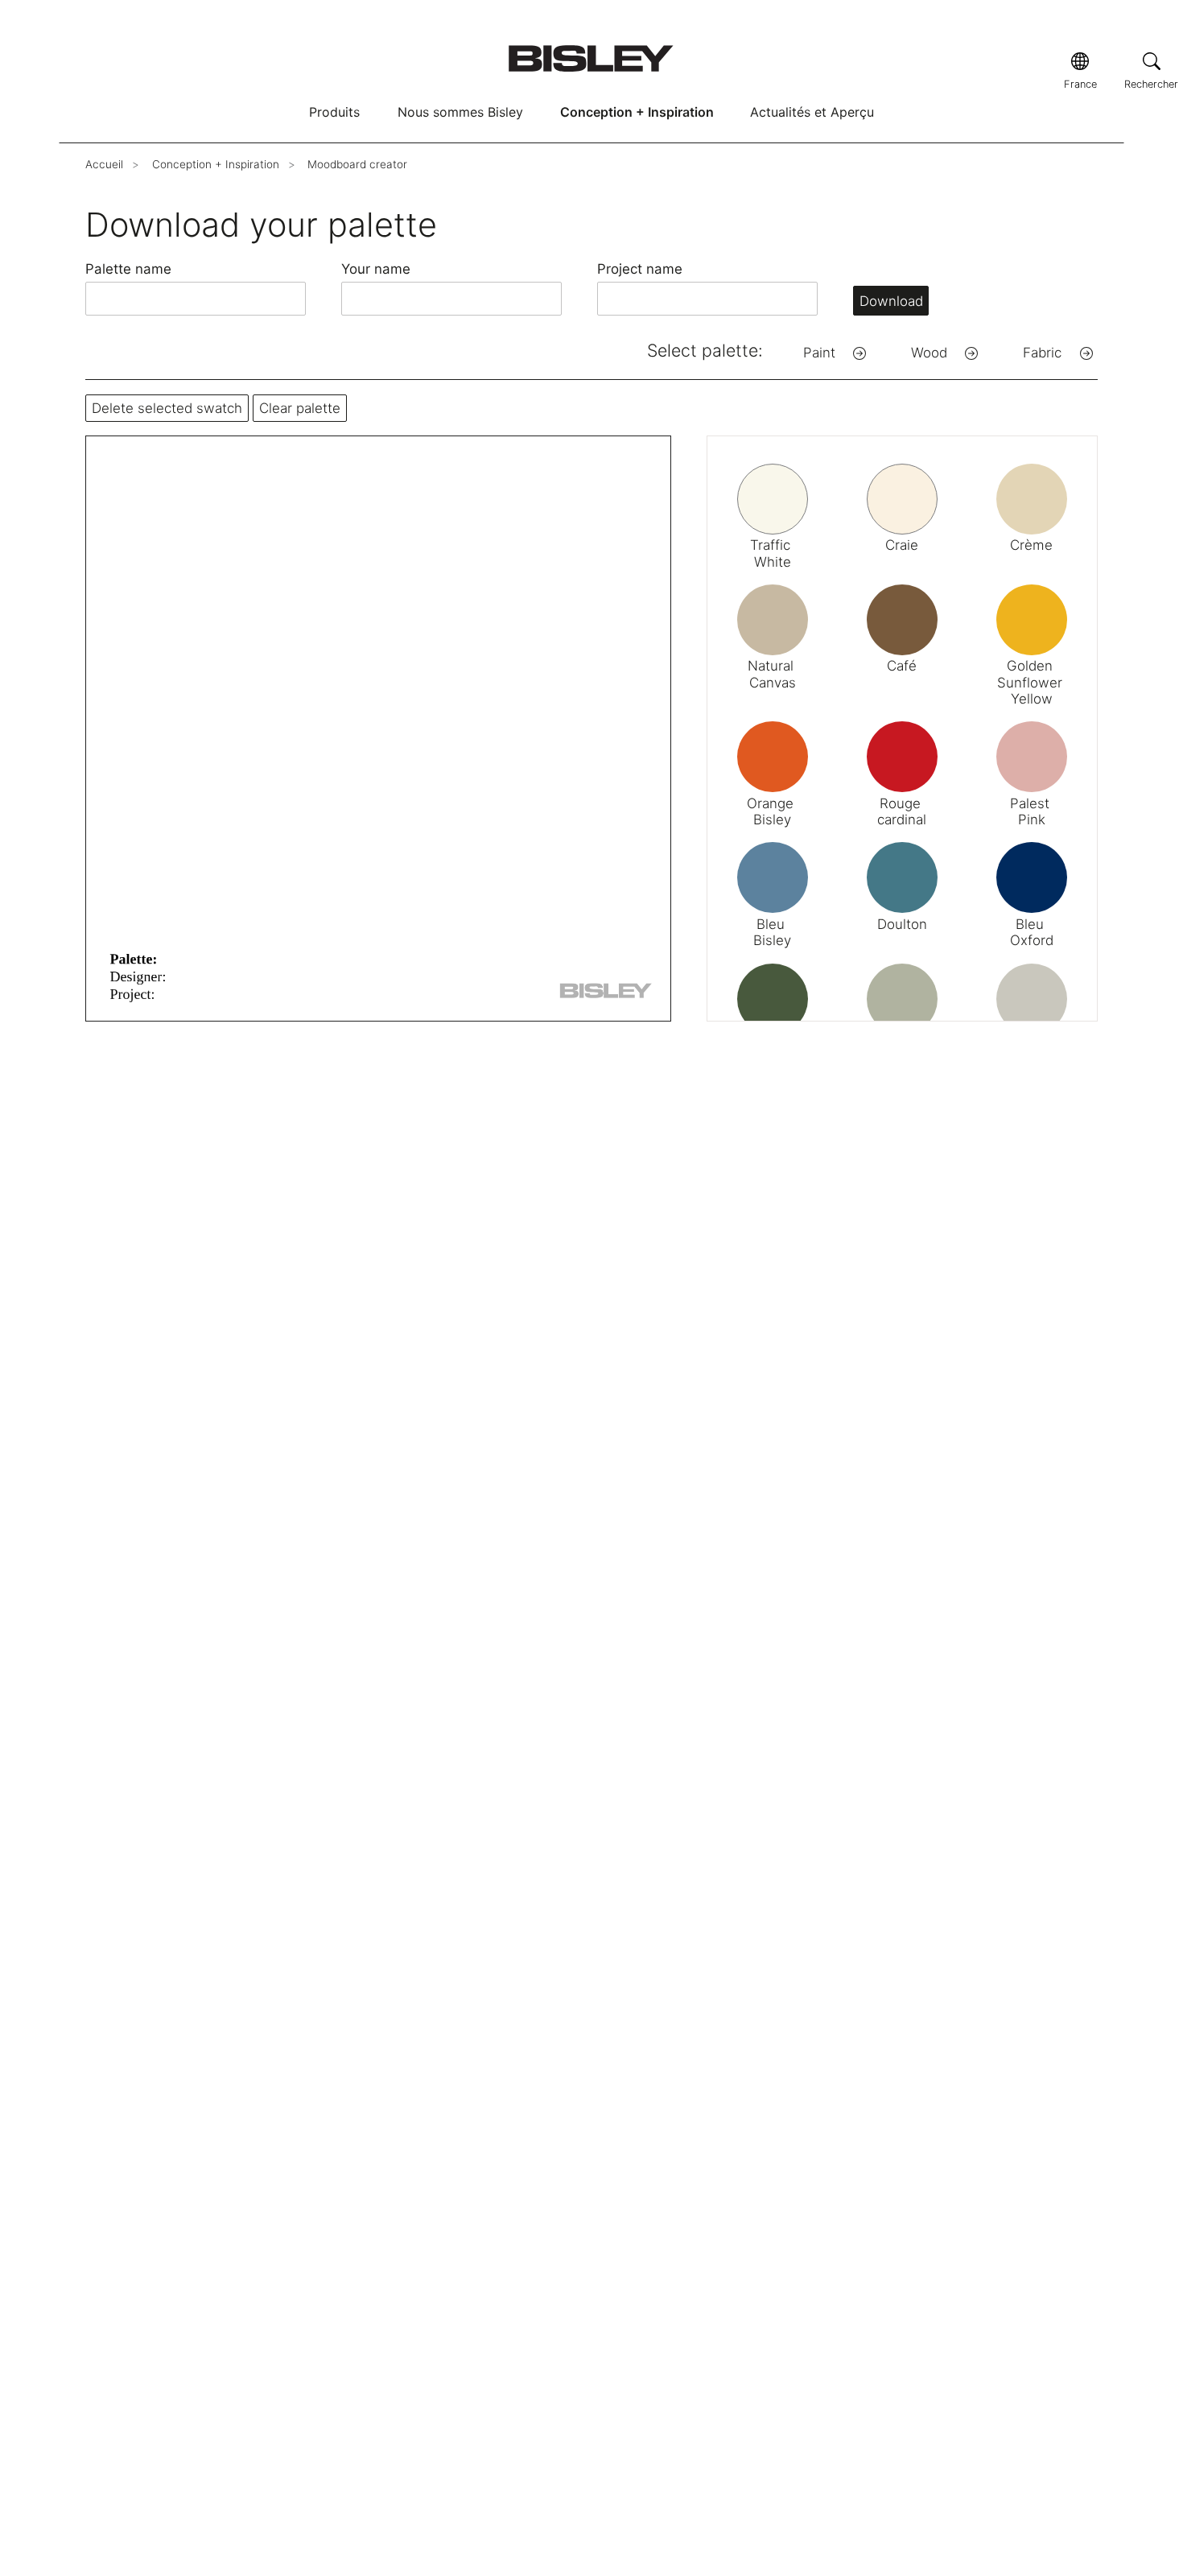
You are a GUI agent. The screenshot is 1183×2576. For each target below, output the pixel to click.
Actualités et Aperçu (812, 112)
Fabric (1042, 353)
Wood (929, 353)
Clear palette (300, 408)
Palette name (128, 269)
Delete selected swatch (167, 408)
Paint (819, 353)
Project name (640, 269)
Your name (376, 269)
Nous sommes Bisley (460, 112)
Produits (334, 112)
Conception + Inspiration (637, 112)
